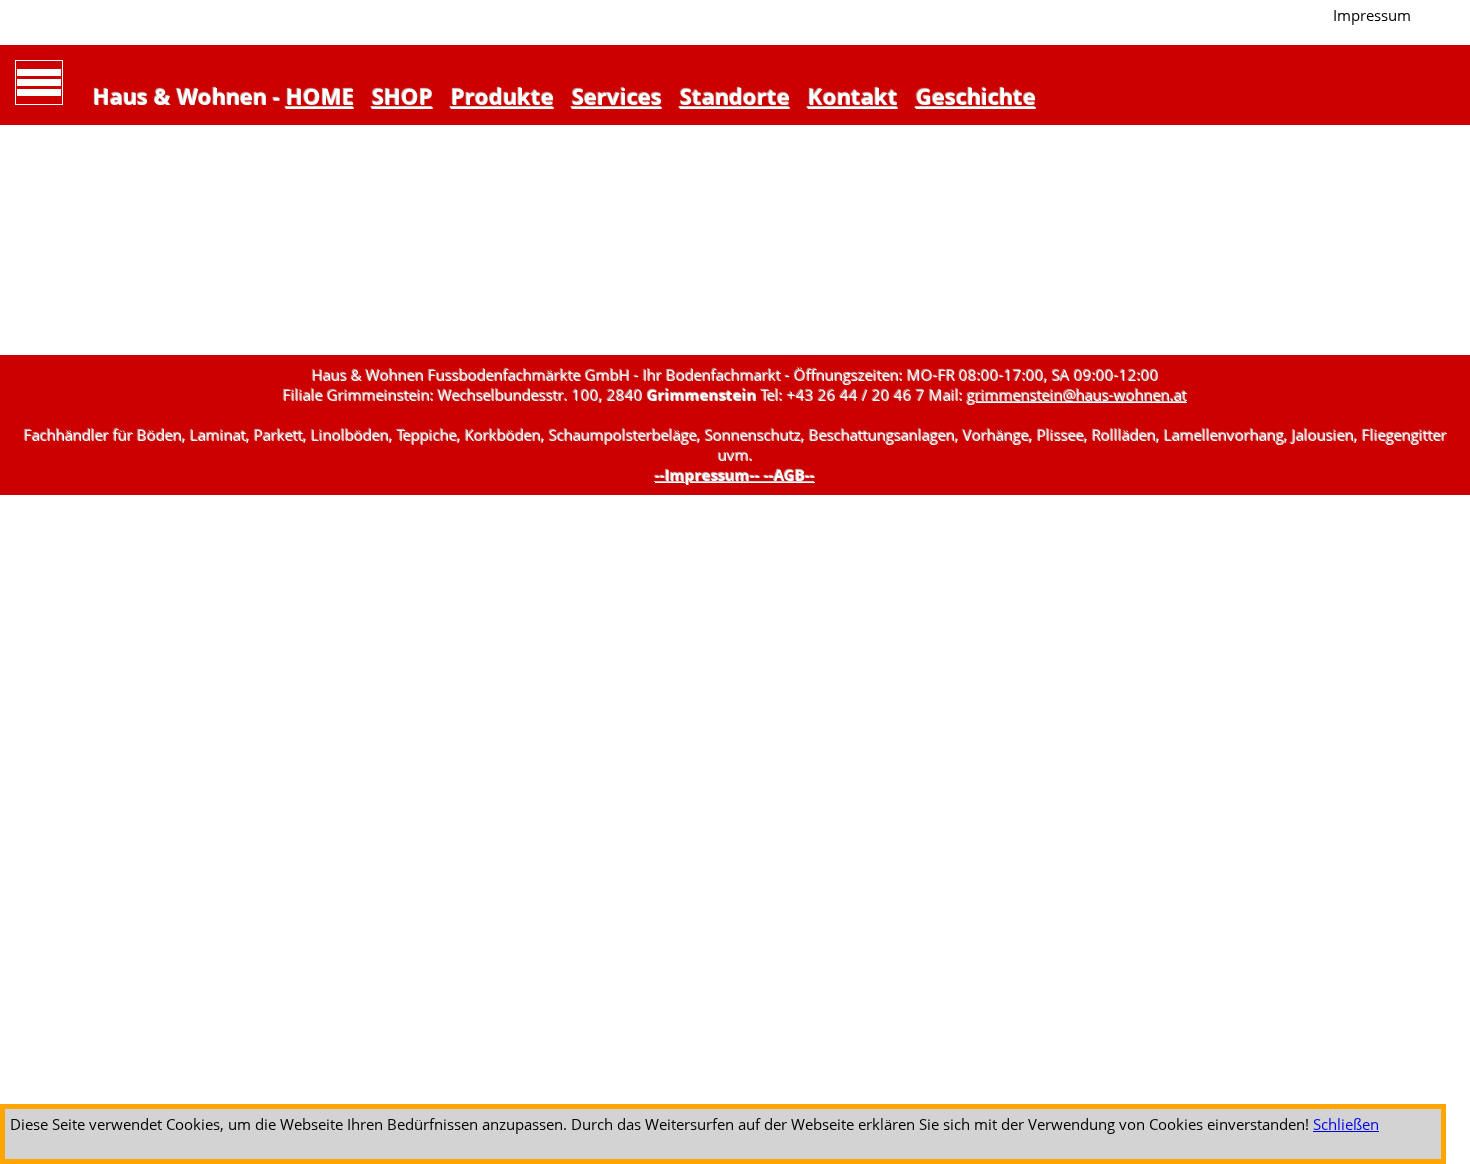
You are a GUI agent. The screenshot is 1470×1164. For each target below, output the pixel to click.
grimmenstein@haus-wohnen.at (1077, 395)
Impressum (1372, 15)
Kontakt (853, 96)
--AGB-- (789, 475)
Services (617, 96)
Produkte (502, 96)
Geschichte (976, 96)
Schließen (1346, 1124)
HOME (320, 96)
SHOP (402, 96)
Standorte (735, 96)
